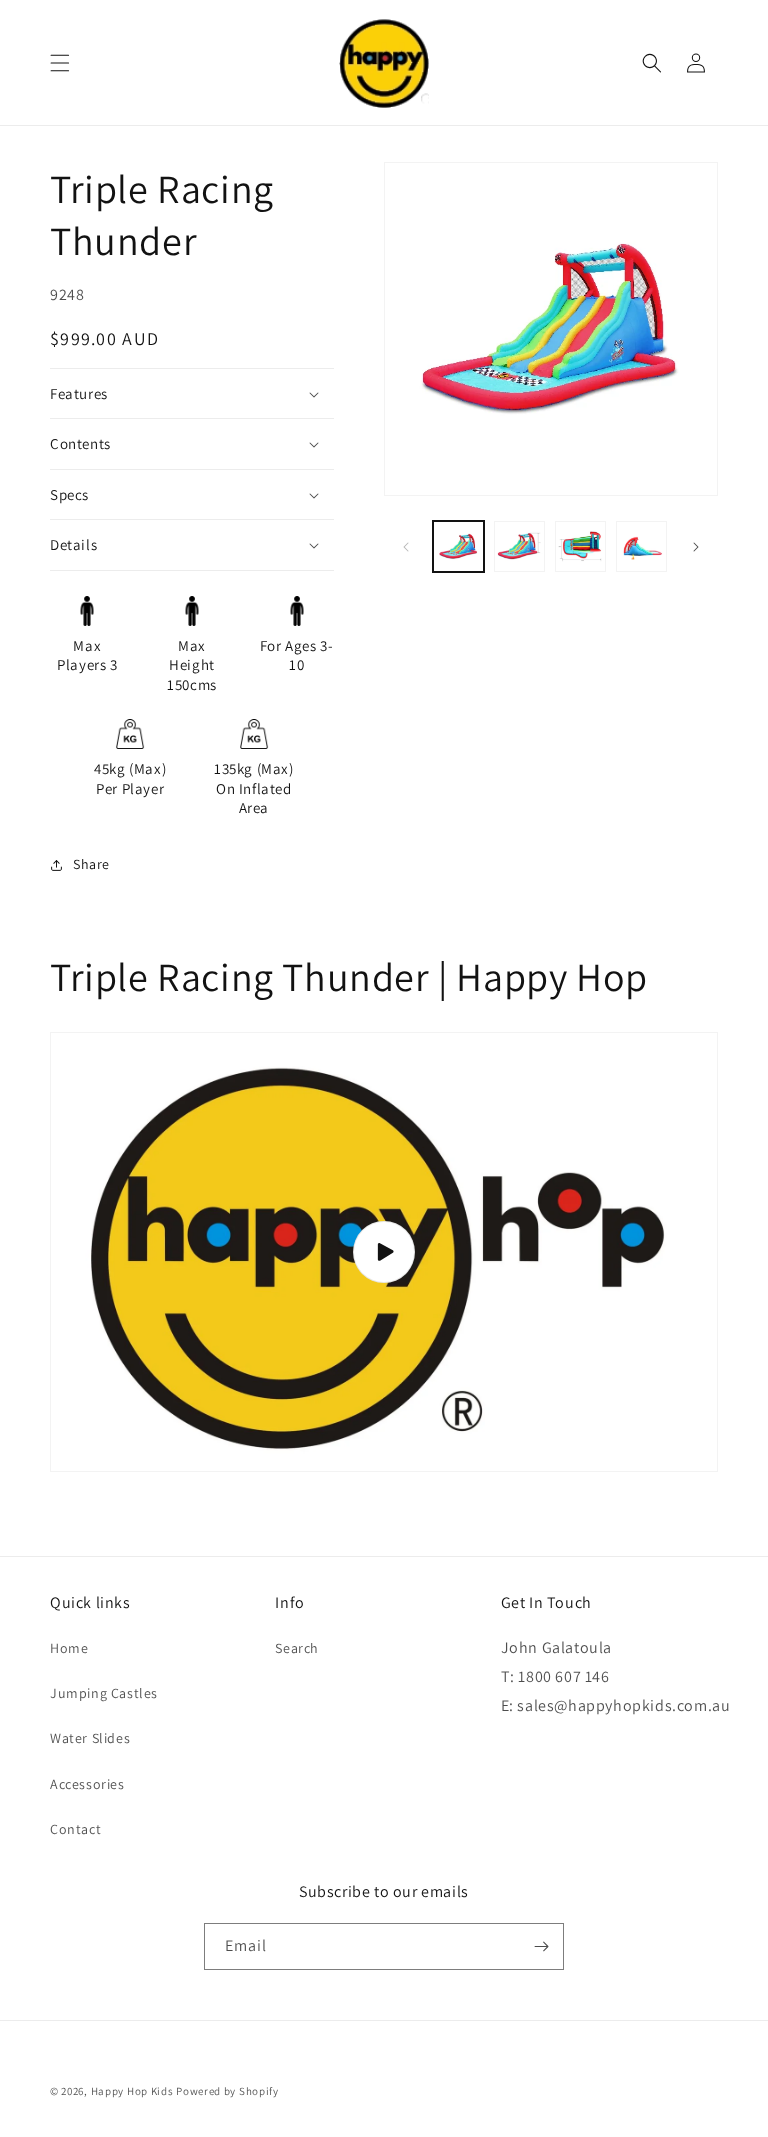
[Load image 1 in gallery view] (458, 546)
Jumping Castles (104, 1693)
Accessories (87, 1784)
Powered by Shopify (227, 2091)
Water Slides (90, 1738)
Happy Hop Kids (132, 2091)
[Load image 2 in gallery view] (519, 546)
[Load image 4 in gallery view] (641, 546)
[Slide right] (696, 547)
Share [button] (91, 864)
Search (297, 1648)
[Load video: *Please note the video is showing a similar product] (384, 1252)
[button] (60, 63)
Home (69, 1648)
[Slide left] (406, 547)
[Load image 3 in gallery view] (580, 546)
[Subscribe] (541, 1946)
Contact (75, 1829)
